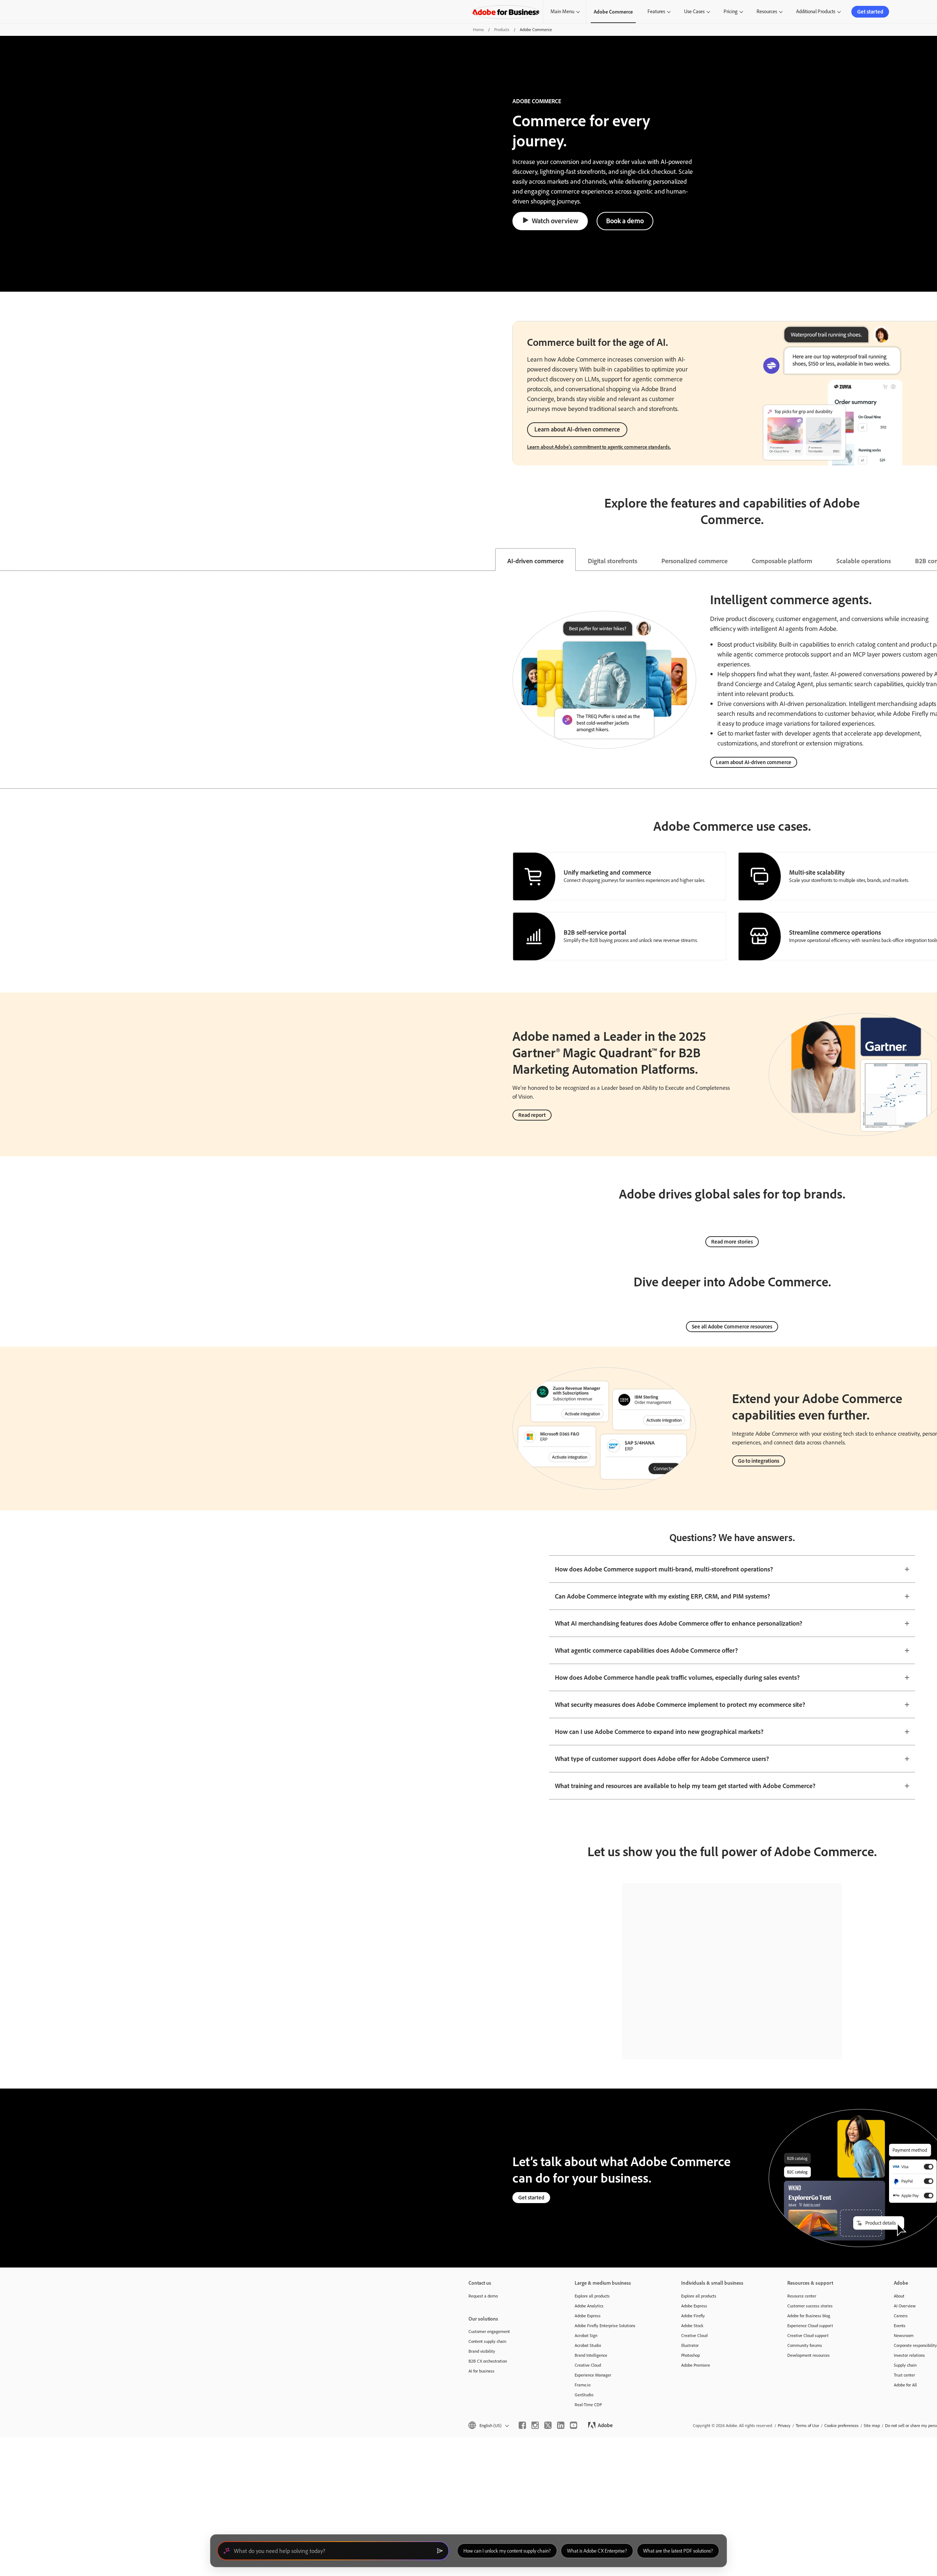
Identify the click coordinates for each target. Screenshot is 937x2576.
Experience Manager (593, 2375)
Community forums (805, 2345)
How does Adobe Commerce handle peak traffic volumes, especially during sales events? (677, 1677)
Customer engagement (489, 2331)
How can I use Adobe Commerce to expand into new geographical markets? (659, 1731)
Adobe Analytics (589, 2306)
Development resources (809, 2355)
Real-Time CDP (588, 2405)
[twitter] (548, 2425)
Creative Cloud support (808, 2335)
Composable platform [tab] (782, 561)
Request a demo (483, 2296)
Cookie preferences (841, 2425)
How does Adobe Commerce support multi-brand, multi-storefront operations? (664, 1569)
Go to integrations (759, 1461)
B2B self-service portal (595, 932)
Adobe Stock (692, 2325)
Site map (872, 2425)
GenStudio (584, 2395)
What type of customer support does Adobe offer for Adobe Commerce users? (662, 1758)
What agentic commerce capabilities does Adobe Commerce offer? (646, 1650)
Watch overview (555, 221)
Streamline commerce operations (835, 932)
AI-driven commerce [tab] (535, 561)
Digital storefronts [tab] (613, 561)
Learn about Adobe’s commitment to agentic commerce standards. (599, 447)
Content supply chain (487, 2341)
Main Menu (562, 11)
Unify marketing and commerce (607, 872)
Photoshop (690, 2355)
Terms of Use (807, 2425)
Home (478, 29)
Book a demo (625, 221)
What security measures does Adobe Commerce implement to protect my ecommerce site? (680, 1704)
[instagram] (535, 2425)
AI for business (481, 2371)
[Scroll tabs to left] (6, 560)
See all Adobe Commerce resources (732, 1326)
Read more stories (732, 1242)
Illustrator (690, 2345)
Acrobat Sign (586, 2335)
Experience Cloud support (810, 2325)
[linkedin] (561, 2425)
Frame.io (583, 2385)
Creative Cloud (588, 2365)
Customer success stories (810, 2306)
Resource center (802, 2296)
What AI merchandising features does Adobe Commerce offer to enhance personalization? (679, 1623)
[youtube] (574, 2425)
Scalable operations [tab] (864, 561)
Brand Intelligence (591, 2355)
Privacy (784, 2425)
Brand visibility (482, 2351)
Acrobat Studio (588, 2345)
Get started (870, 12)
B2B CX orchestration (488, 2361)
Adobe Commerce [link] (613, 12)
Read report (532, 1115)
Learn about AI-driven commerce (577, 429)
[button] (488, 2425)
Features (656, 11)
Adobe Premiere (696, 2365)
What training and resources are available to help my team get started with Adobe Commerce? (685, 1786)
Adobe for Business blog (809, 2316)
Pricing (731, 11)
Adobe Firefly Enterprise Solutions (605, 2325)
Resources (767, 11)
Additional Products (816, 11)
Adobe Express (588, 2316)
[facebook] (522, 2425)
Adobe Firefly (693, 2316)
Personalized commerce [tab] (695, 561)
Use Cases (694, 11)
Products (502, 29)
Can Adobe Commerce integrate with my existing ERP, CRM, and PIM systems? (662, 1596)
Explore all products (592, 2296)
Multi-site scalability (817, 872)
